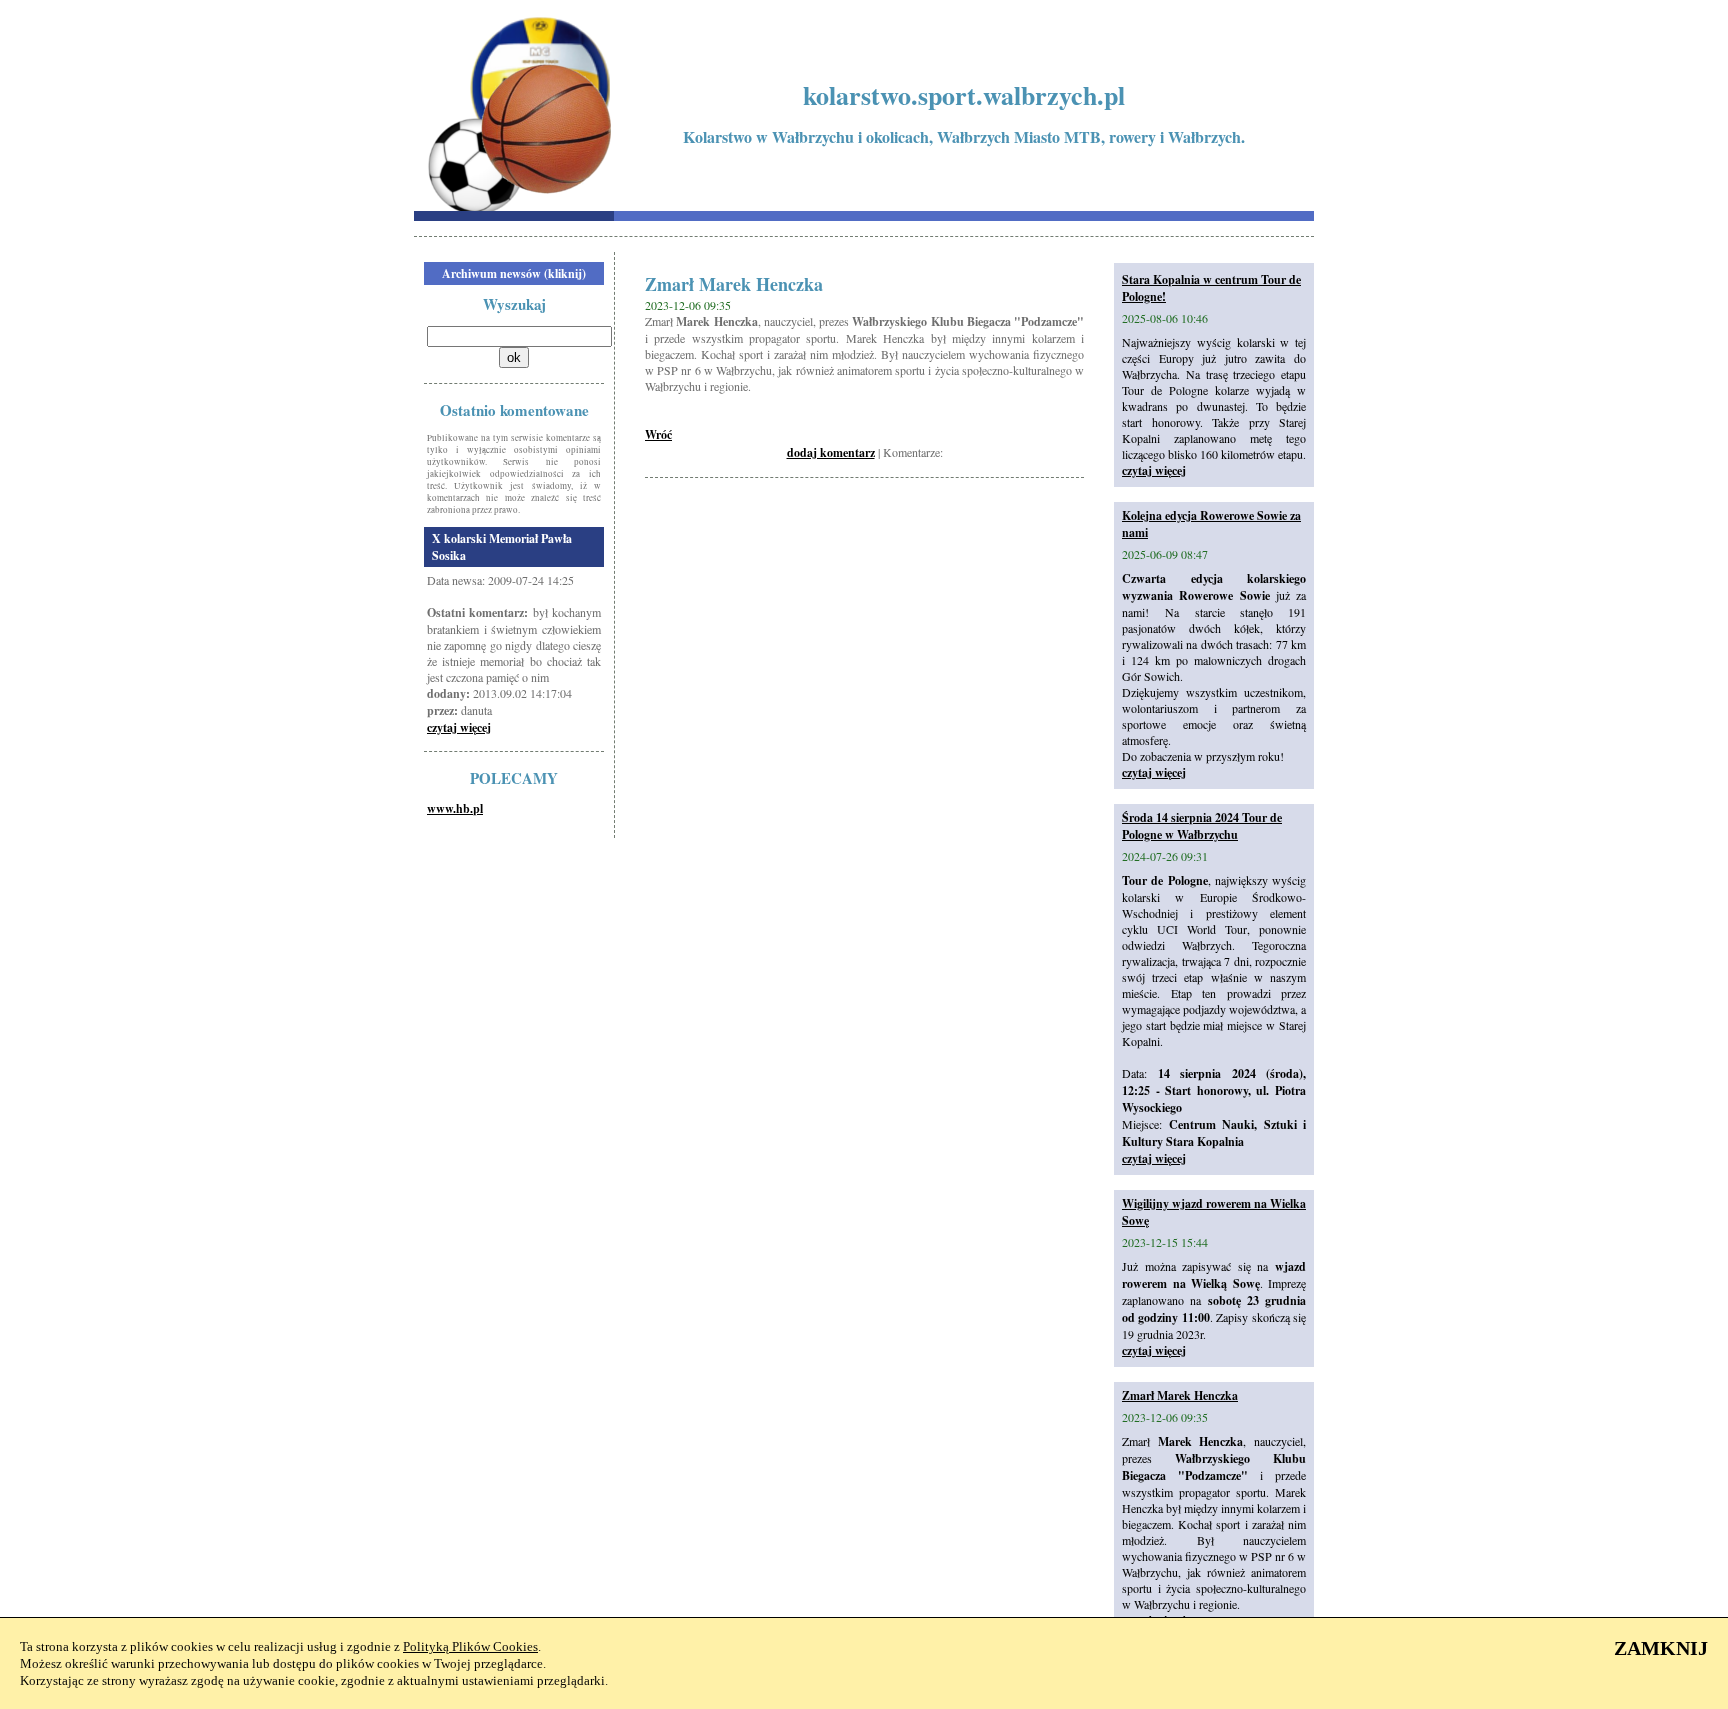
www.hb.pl (455, 808)
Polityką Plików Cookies (470, 1646)
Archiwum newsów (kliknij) (514, 273)
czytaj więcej (459, 727)
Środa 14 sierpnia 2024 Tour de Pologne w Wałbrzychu (1202, 826)
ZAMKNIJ (1661, 1648)
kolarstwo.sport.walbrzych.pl (964, 95)
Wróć (658, 434)
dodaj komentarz (831, 452)
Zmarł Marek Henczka (1180, 1395)
